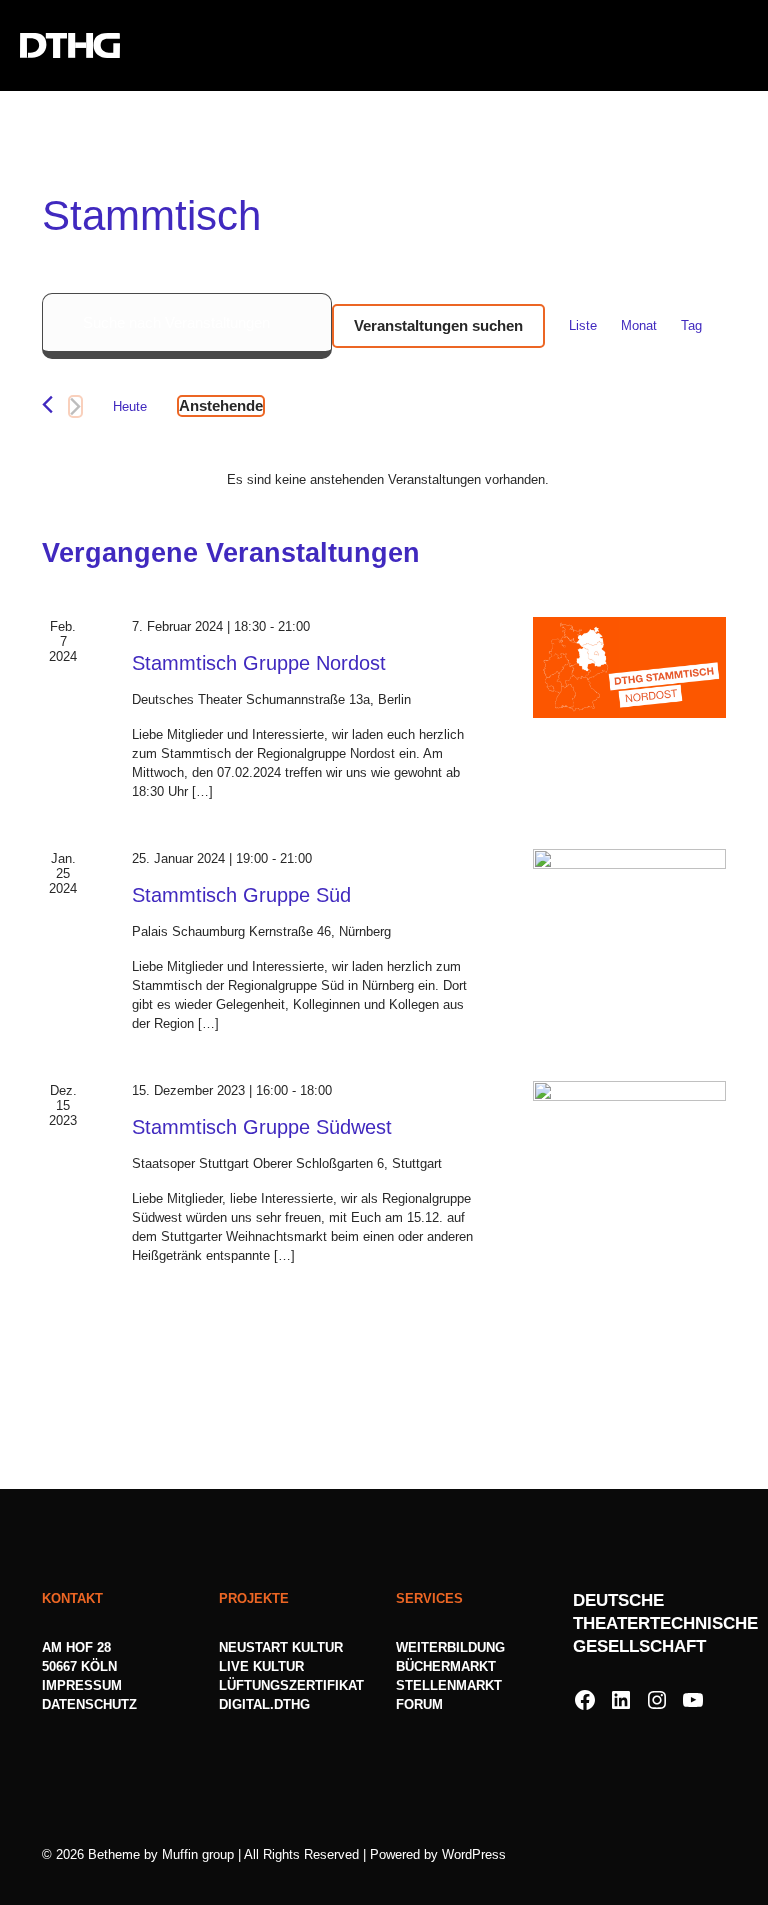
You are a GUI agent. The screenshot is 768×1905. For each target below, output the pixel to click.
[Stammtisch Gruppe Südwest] (629, 1131)
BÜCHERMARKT (446, 1666)
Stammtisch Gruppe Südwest (262, 1127)
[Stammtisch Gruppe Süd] (629, 899)
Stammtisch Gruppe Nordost (259, 663)
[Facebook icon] (656, 1853)
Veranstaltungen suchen (438, 325)
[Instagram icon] (698, 1853)
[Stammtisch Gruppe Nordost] (629, 667)
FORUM (419, 1704)
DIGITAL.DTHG (264, 1704)
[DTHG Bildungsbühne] (70, 45)
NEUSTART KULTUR (281, 1647)
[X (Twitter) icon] (677, 1853)
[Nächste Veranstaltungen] (75, 406)
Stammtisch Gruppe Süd (241, 895)
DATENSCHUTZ (91, 1704)
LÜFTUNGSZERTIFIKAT (291, 1685)
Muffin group (198, 1854)
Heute (130, 406)
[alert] (388, 479)
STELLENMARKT (449, 1685)
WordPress (474, 1854)
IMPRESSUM (82, 1685)
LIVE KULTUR (261, 1666)
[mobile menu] (736, 45)
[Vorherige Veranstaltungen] (47, 404)
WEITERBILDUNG (450, 1647)
